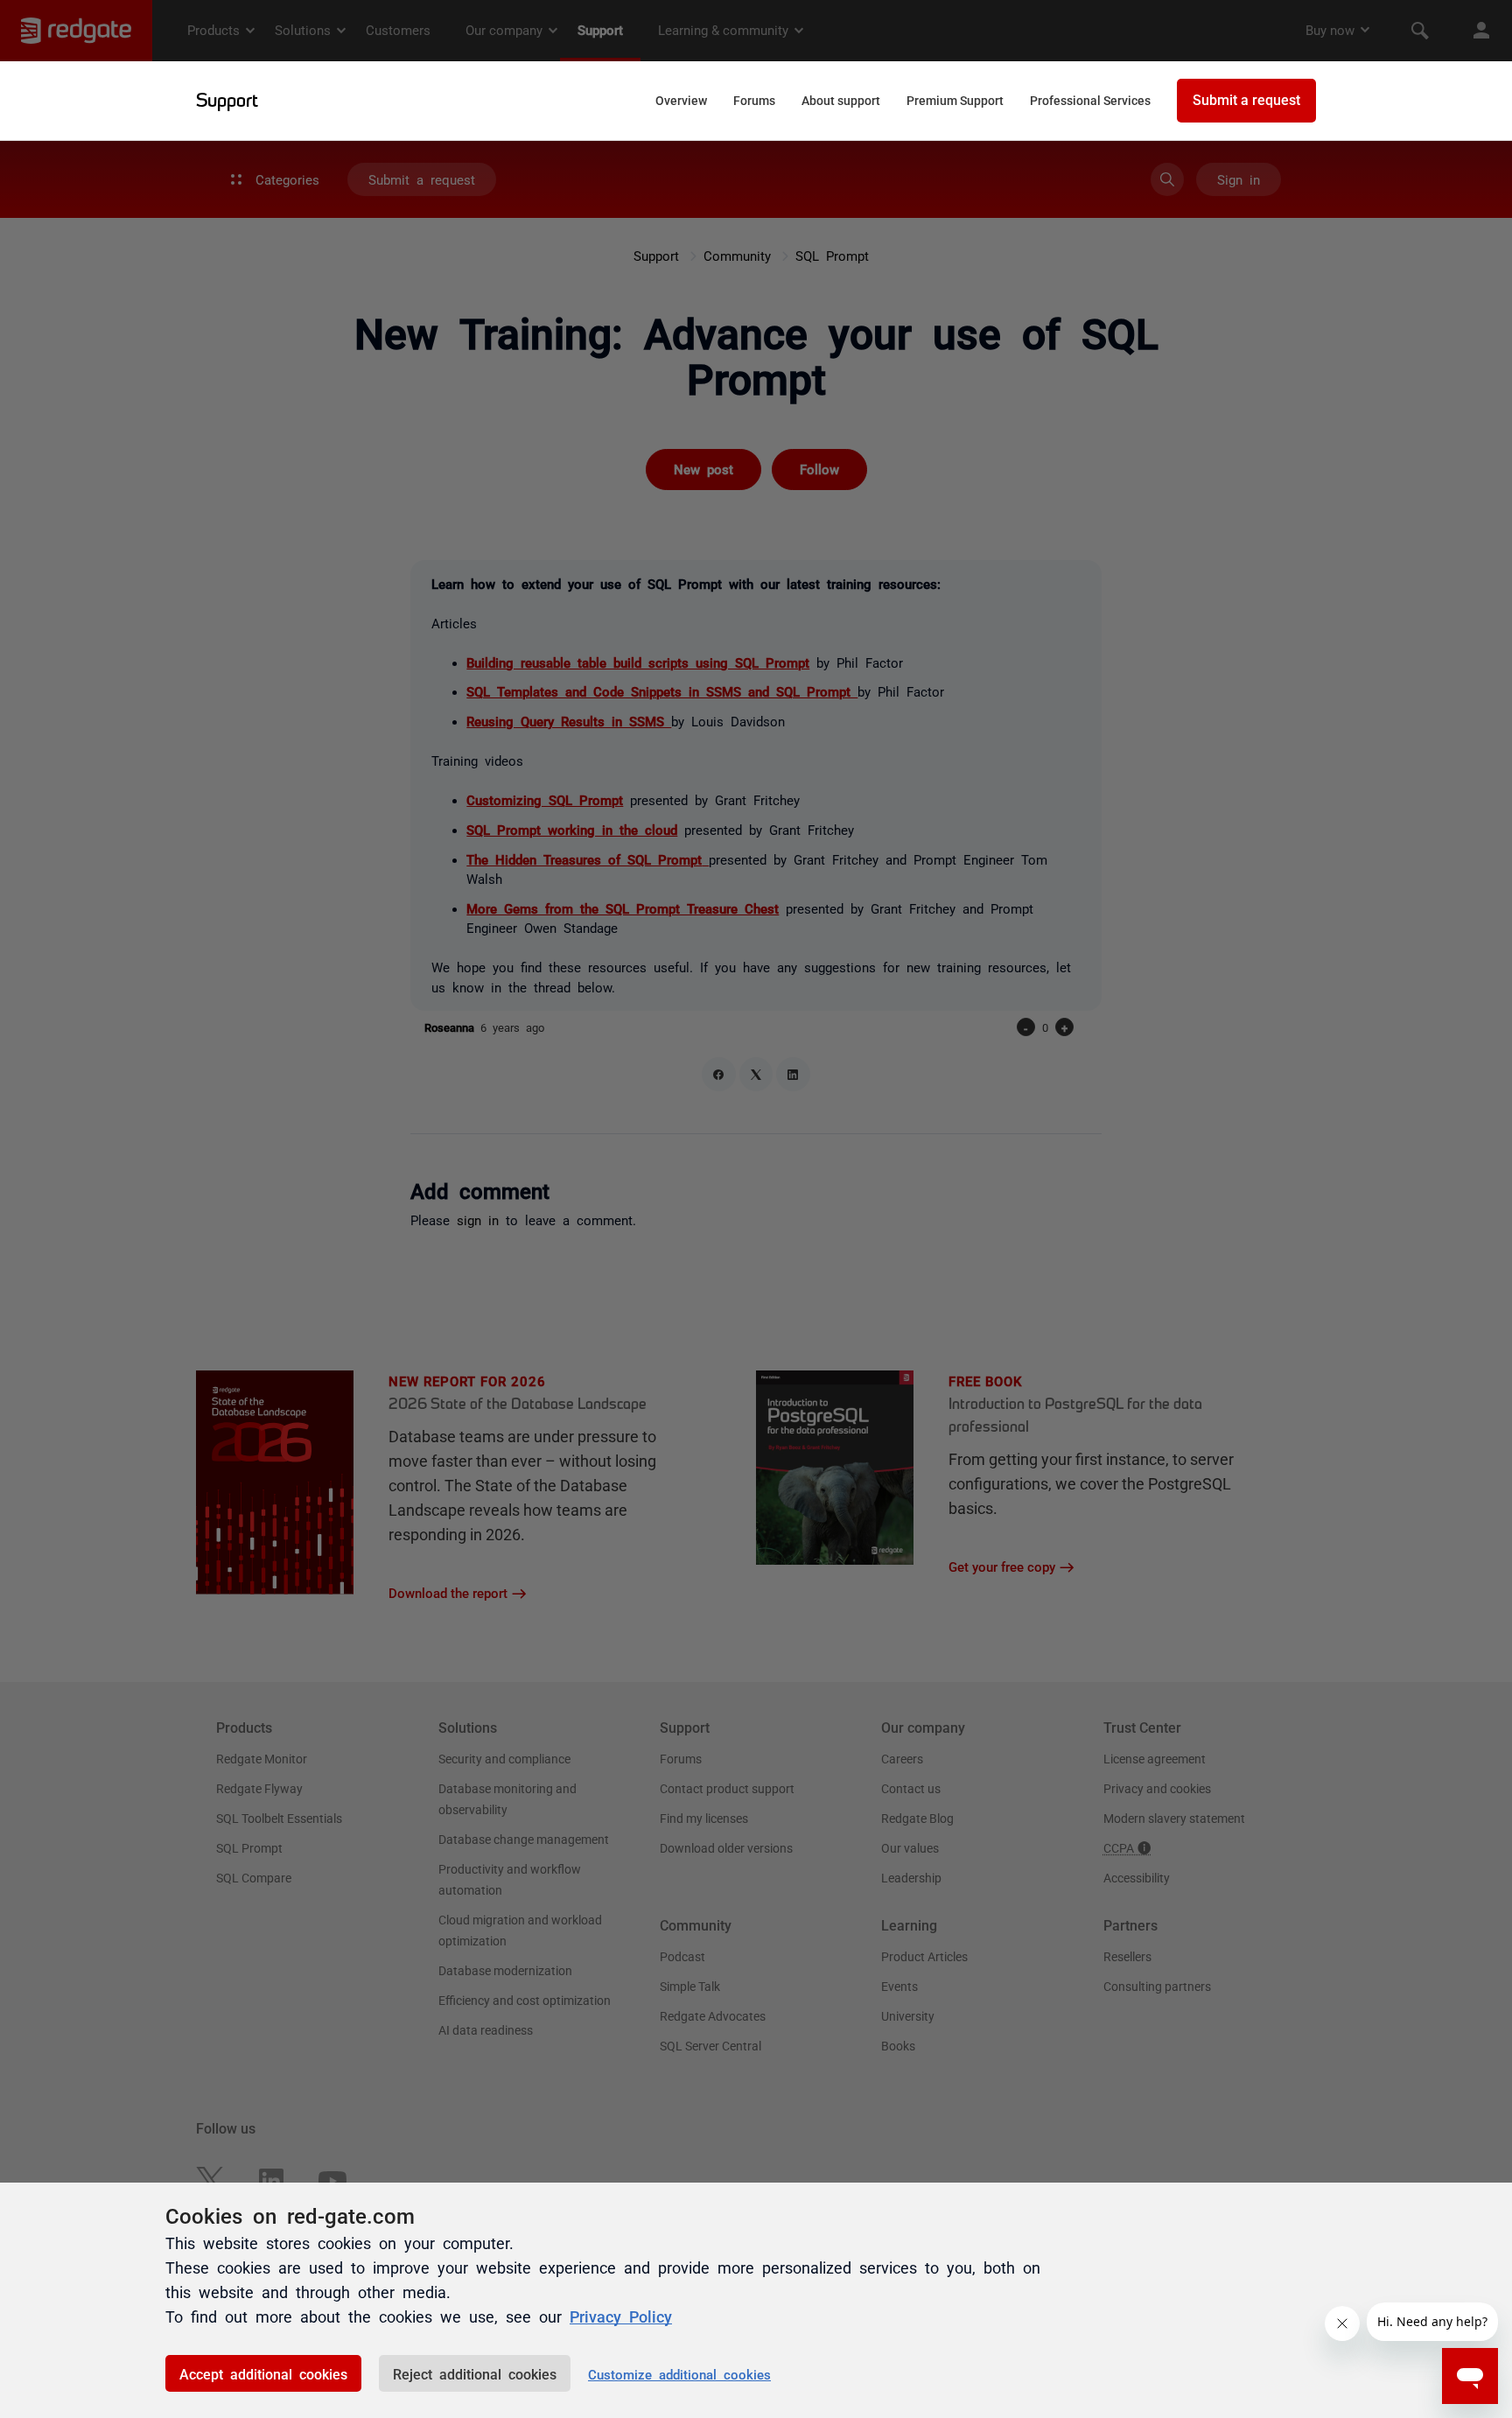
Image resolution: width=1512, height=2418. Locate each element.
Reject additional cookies (475, 2373)
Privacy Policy (621, 2316)
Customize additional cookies (679, 2374)
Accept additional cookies (263, 2373)
